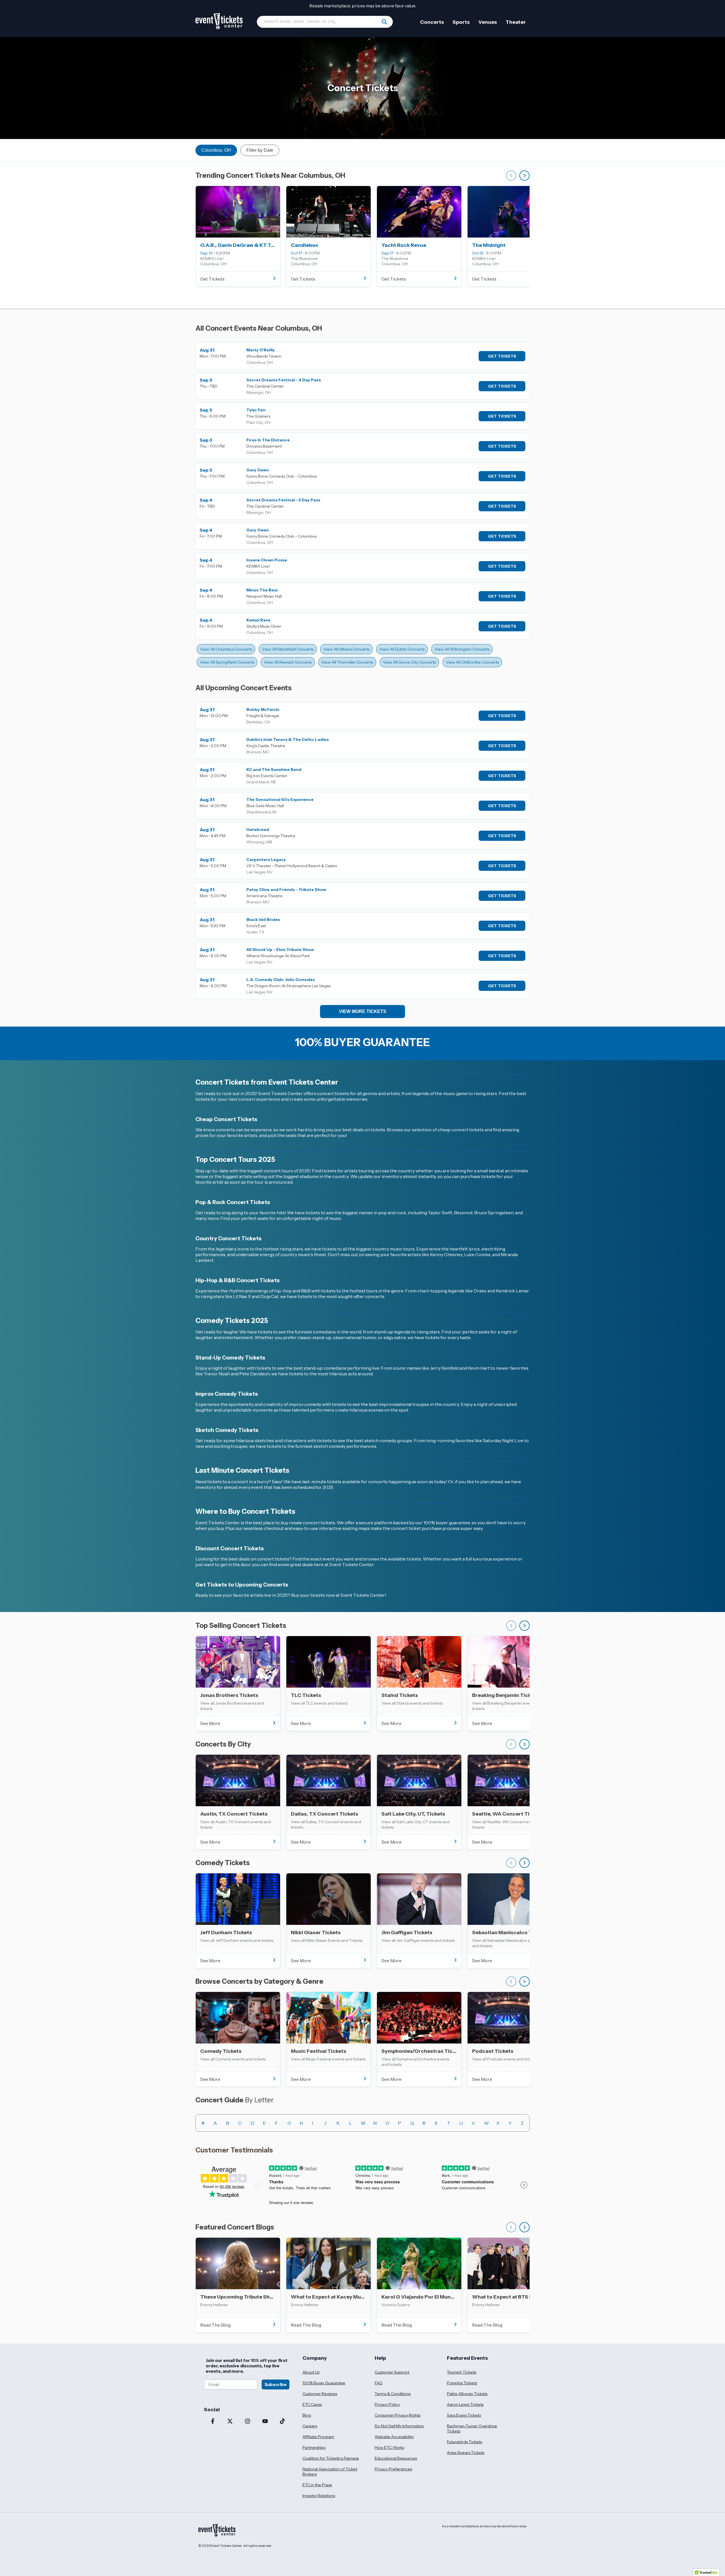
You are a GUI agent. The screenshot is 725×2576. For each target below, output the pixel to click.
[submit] (384, 22)
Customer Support (392, 2372)
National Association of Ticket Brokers (330, 2472)
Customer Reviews (320, 2394)
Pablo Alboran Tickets (467, 2394)
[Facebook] (213, 2422)
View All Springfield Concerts (227, 662)
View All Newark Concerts (288, 662)
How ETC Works (389, 2447)
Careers (310, 2426)
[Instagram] (248, 2422)
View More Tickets (363, 1011)
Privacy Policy (387, 2404)
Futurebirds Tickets (464, 2442)
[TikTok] (282, 2422)
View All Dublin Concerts (402, 649)
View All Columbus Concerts (226, 649)
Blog (307, 2415)
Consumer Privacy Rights (397, 2415)
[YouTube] (265, 2422)
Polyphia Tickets (462, 2383)
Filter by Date (260, 150)
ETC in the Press (317, 2485)
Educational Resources (396, 2458)
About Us (311, 2372)
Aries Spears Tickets (466, 2453)
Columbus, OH (216, 150)
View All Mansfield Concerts (288, 649)
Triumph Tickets (461, 2372)
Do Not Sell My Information (399, 2426)
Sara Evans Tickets (464, 2415)
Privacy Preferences (393, 2469)
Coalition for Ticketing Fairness (331, 2458)
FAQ (379, 2383)
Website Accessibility (394, 2437)
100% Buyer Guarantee (324, 2383)
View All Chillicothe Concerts (472, 662)
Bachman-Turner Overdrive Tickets (472, 2429)
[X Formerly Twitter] (230, 2422)
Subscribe (276, 2384)
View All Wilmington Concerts (462, 649)
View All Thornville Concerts (347, 662)
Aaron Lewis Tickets (465, 2404)
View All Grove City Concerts (409, 662)
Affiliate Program (318, 2437)
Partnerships (314, 2447)
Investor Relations (319, 2496)
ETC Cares (312, 2404)
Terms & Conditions (393, 2394)
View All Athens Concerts (346, 649)
